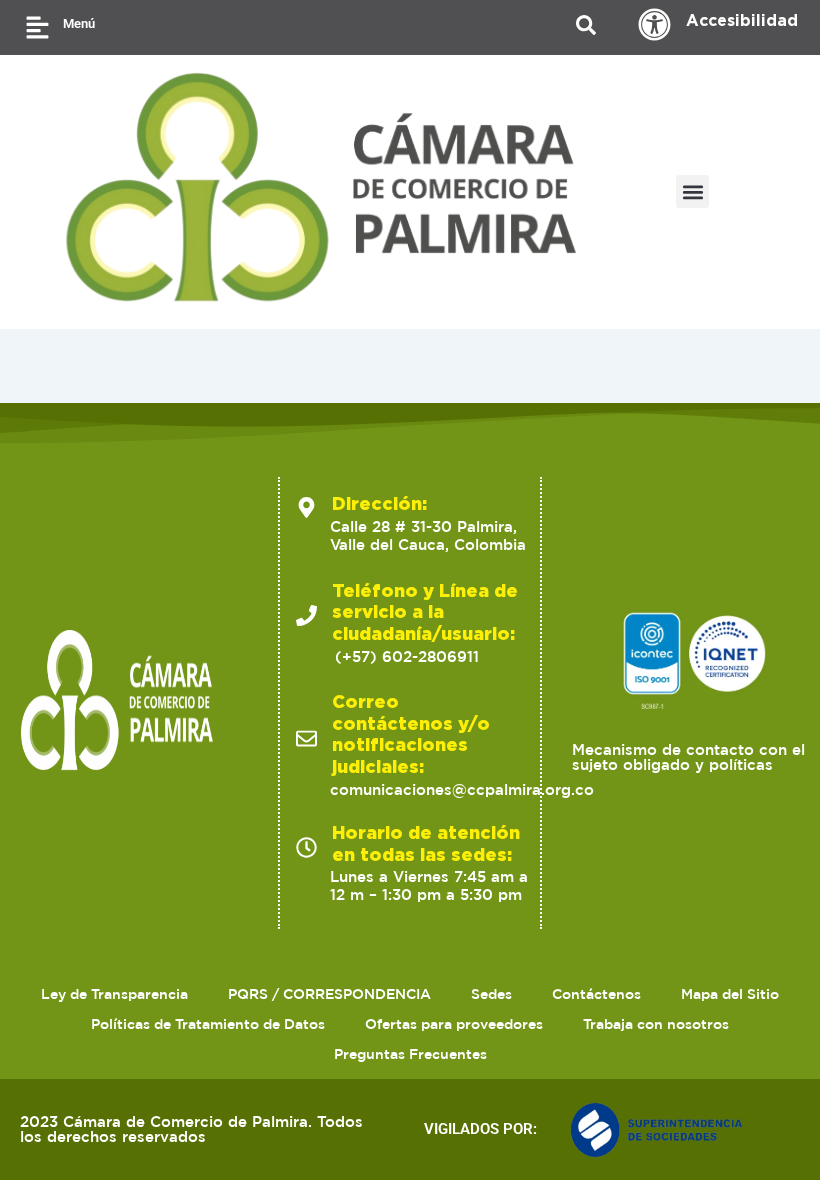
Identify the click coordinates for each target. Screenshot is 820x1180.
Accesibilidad (742, 20)
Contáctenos (596, 994)
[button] (692, 191)
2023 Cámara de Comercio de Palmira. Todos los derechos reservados (191, 1129)
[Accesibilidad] (654, 24)
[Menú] (37, 27)
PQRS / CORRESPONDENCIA (329, 994)
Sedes (491, 994)
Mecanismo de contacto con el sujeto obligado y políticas (688, 757)
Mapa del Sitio (730, 994)
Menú (79, 23)
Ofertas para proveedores (454, 1024)
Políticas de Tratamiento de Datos (208, 1024)
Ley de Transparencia (114, 994)
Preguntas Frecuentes (410, 1054)
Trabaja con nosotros (656, 1024)
